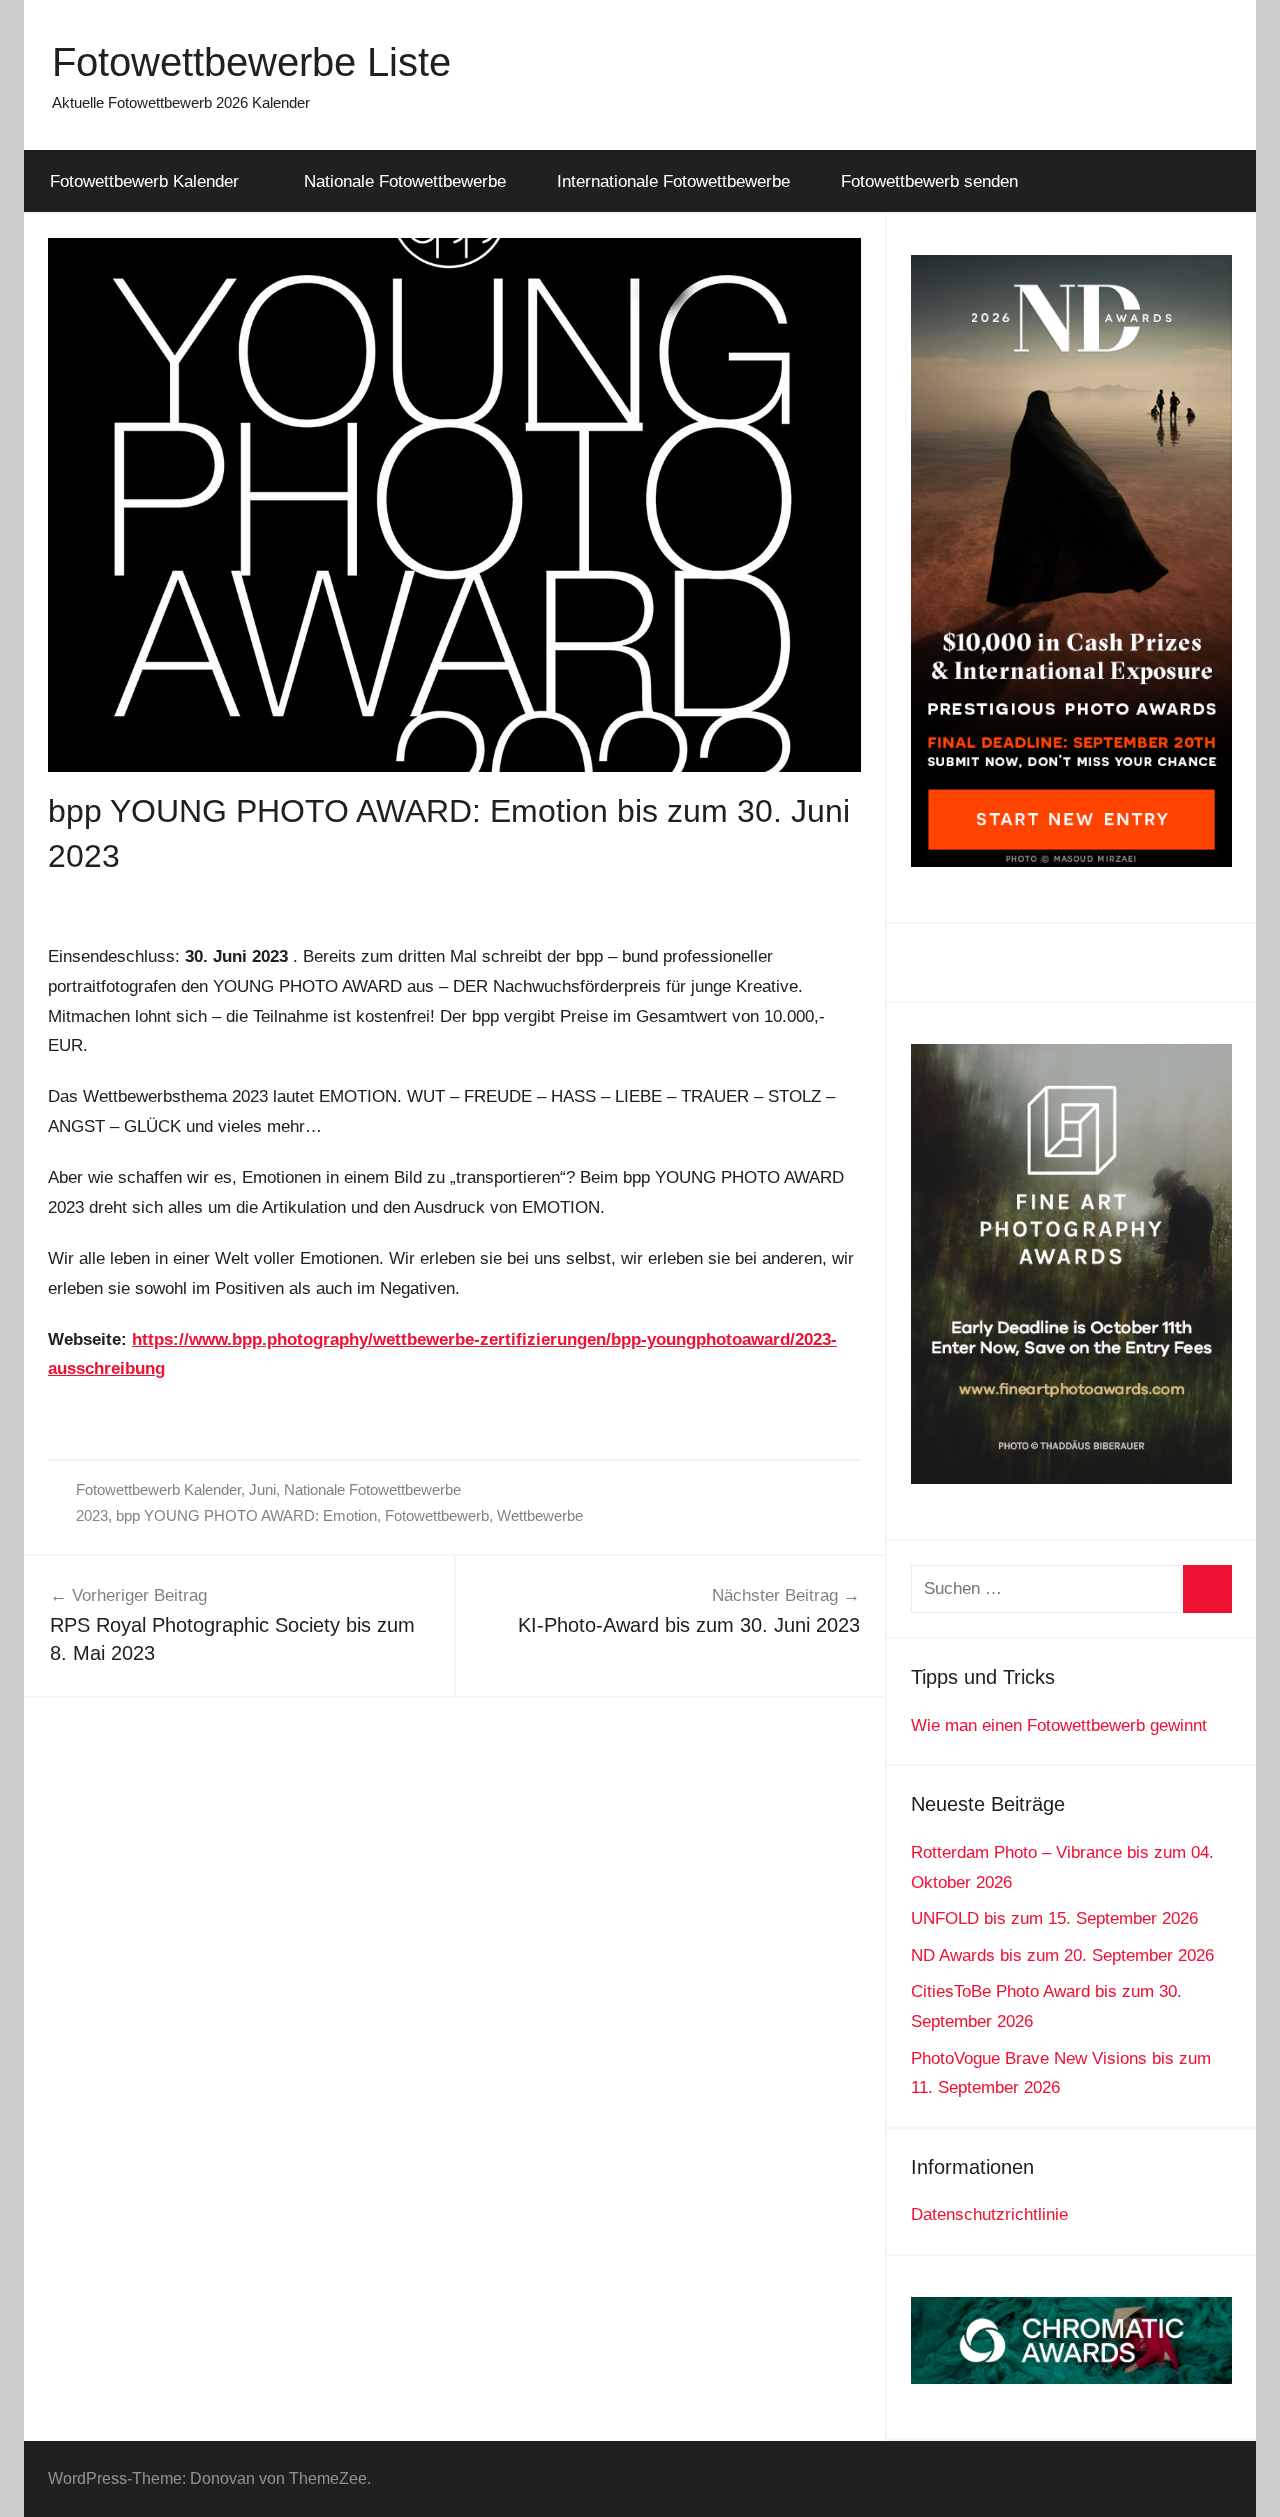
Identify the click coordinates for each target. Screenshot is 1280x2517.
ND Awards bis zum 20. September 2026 (1062, 1955)
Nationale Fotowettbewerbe (405, 181)
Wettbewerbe (540, 1515)
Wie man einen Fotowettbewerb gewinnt (1059, 1725)
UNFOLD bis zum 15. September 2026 (1054, 1918)
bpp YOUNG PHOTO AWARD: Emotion (246, 1515)
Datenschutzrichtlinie (989, 2214)
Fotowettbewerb (437, 1515)
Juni (262, 1489)
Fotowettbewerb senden (929, 181)
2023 (92, 1515)
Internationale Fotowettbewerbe (673, 181)
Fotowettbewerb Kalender (144, 181)
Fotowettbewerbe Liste (251, 62)
